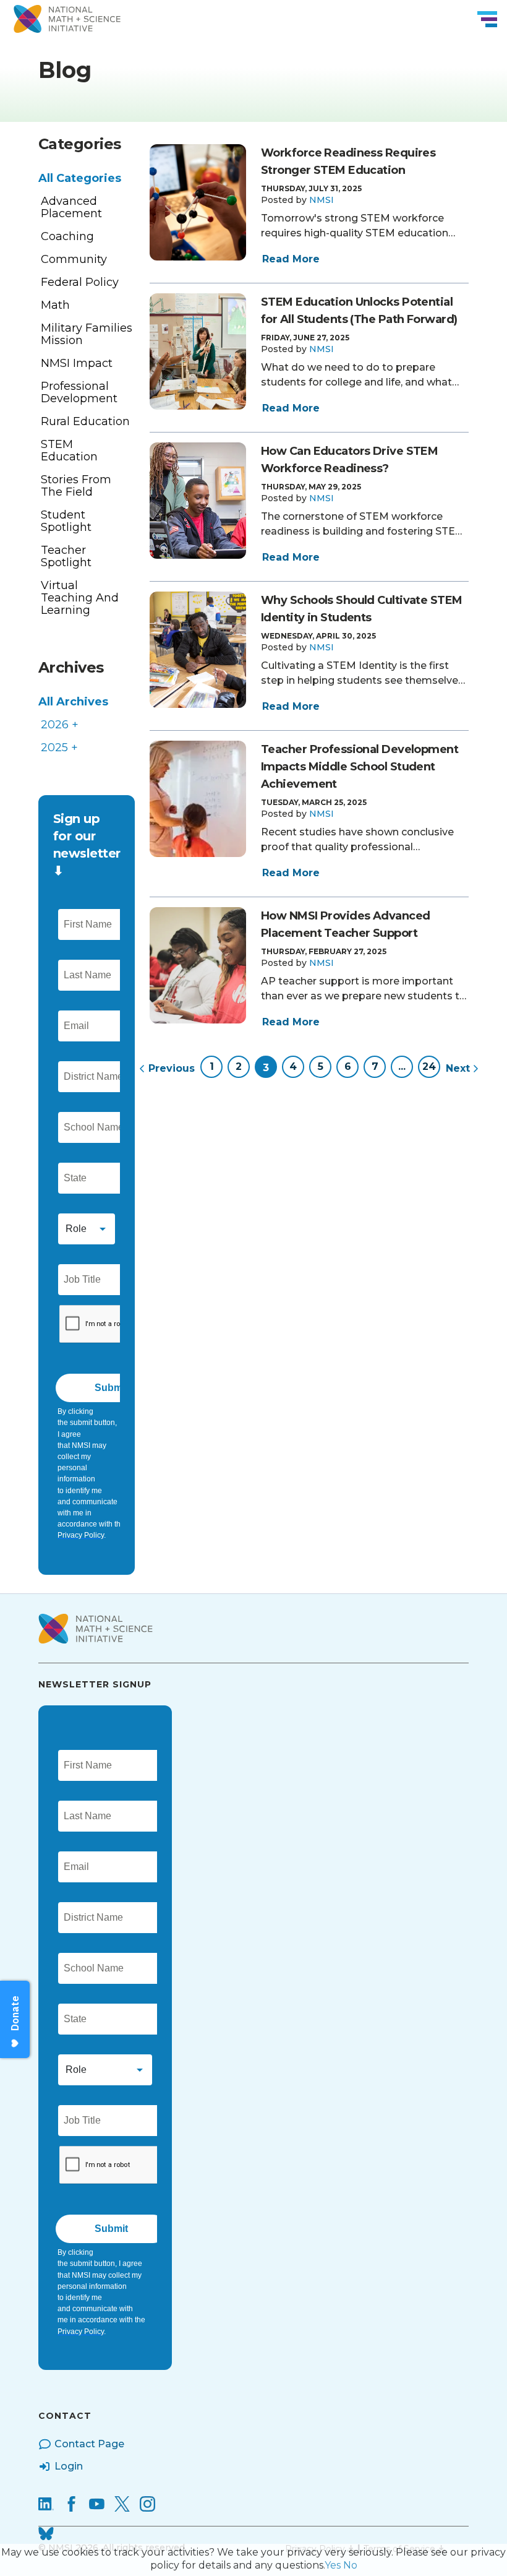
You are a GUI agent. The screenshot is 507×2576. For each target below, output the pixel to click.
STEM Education (69, 450)
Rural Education (85, 421)
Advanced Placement (71, 207)
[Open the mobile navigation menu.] (487, 19)
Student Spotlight (66, 521)
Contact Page (89, 2444)
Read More (291, 259)
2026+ (60, 725)
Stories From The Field (76, 486)
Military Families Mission (87, 334)
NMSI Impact (77, 363)
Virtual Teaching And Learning (80, 598)
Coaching (67, 236)
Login (69, 2466)
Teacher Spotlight (66, 556)
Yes (333, 2565)
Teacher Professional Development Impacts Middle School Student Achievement (360, 767)
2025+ (59, 747)
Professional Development (79, 392)
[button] (322, 200)
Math (55, 305)
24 (429, 1066)
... (402, 1066)
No (350, 2565)
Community (74, 259)
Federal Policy (80, 282)
